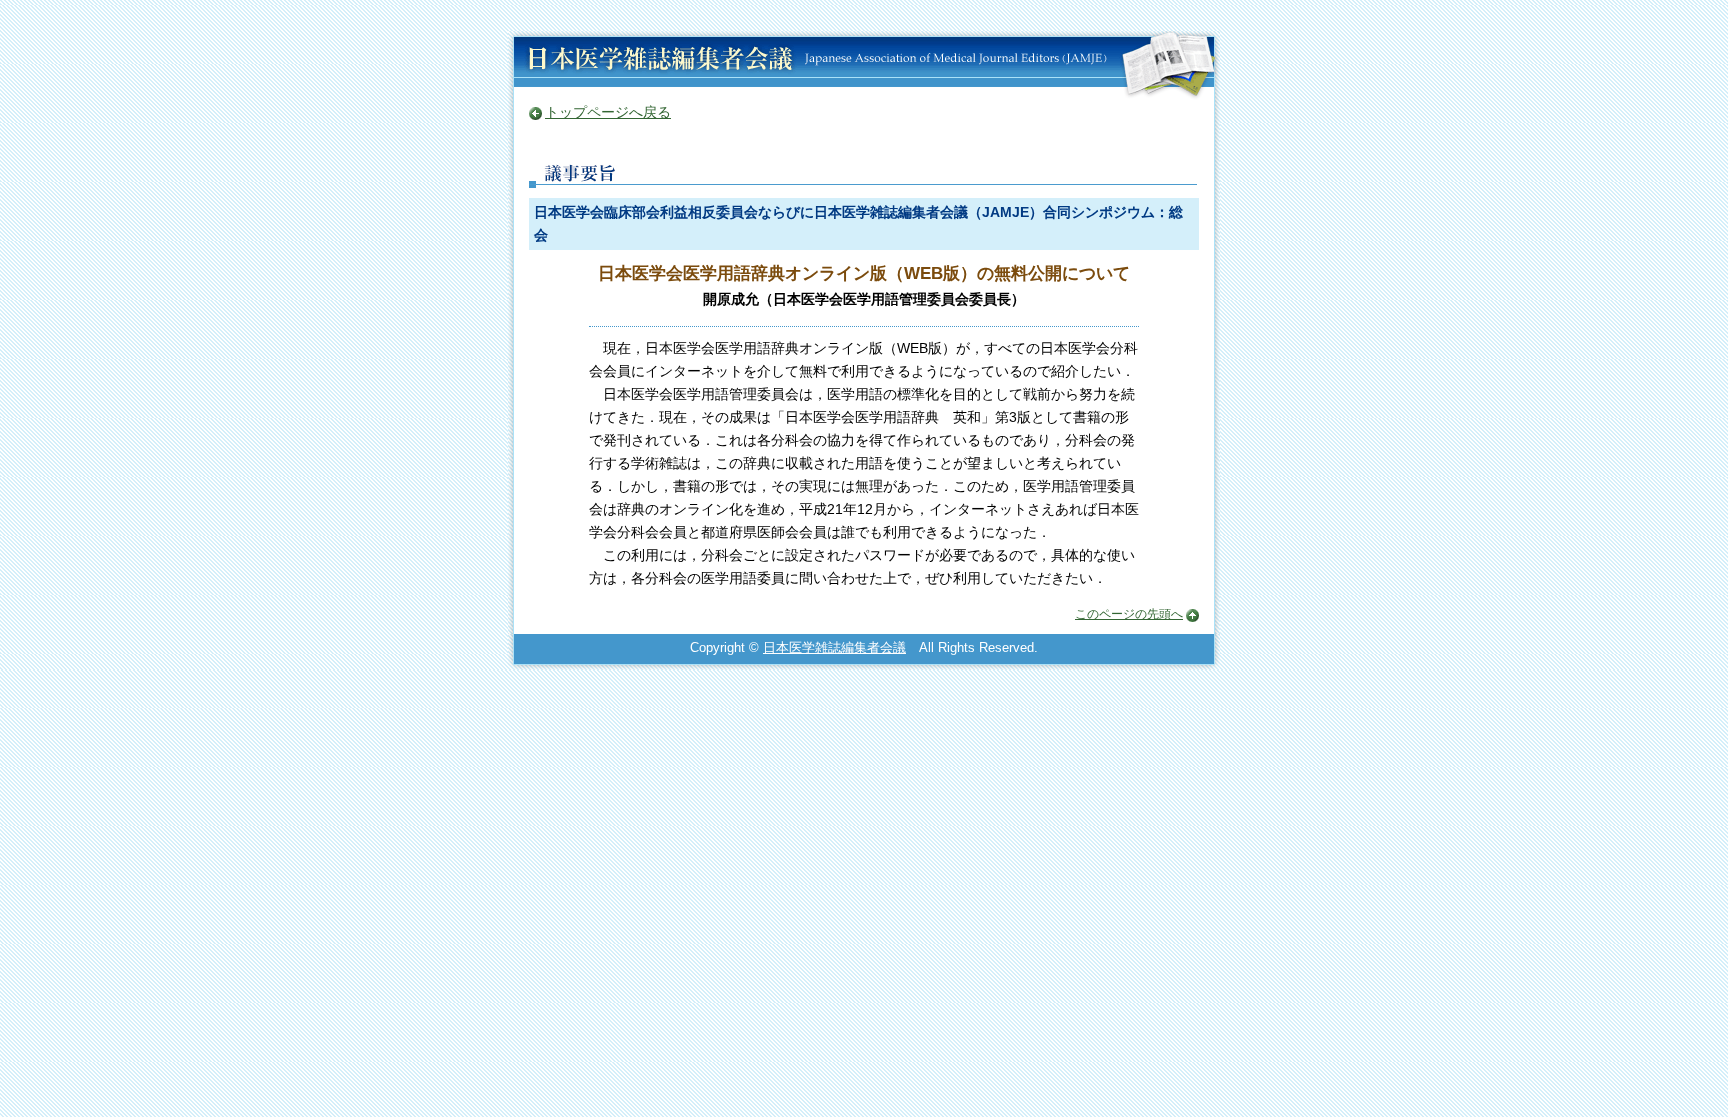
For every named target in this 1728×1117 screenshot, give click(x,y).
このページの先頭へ (1129, 614)
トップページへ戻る (608, 112)
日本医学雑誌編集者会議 (834, 647)
